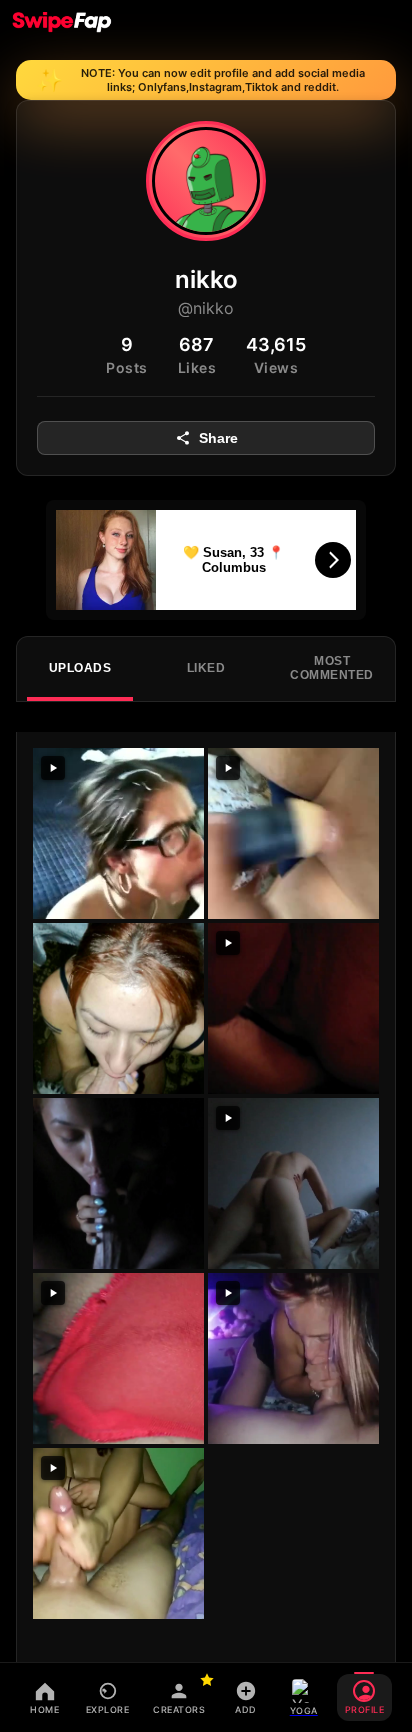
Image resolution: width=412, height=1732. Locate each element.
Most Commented (332, 668)
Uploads (80, 668)
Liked (206, 668)
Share (218, 438)
